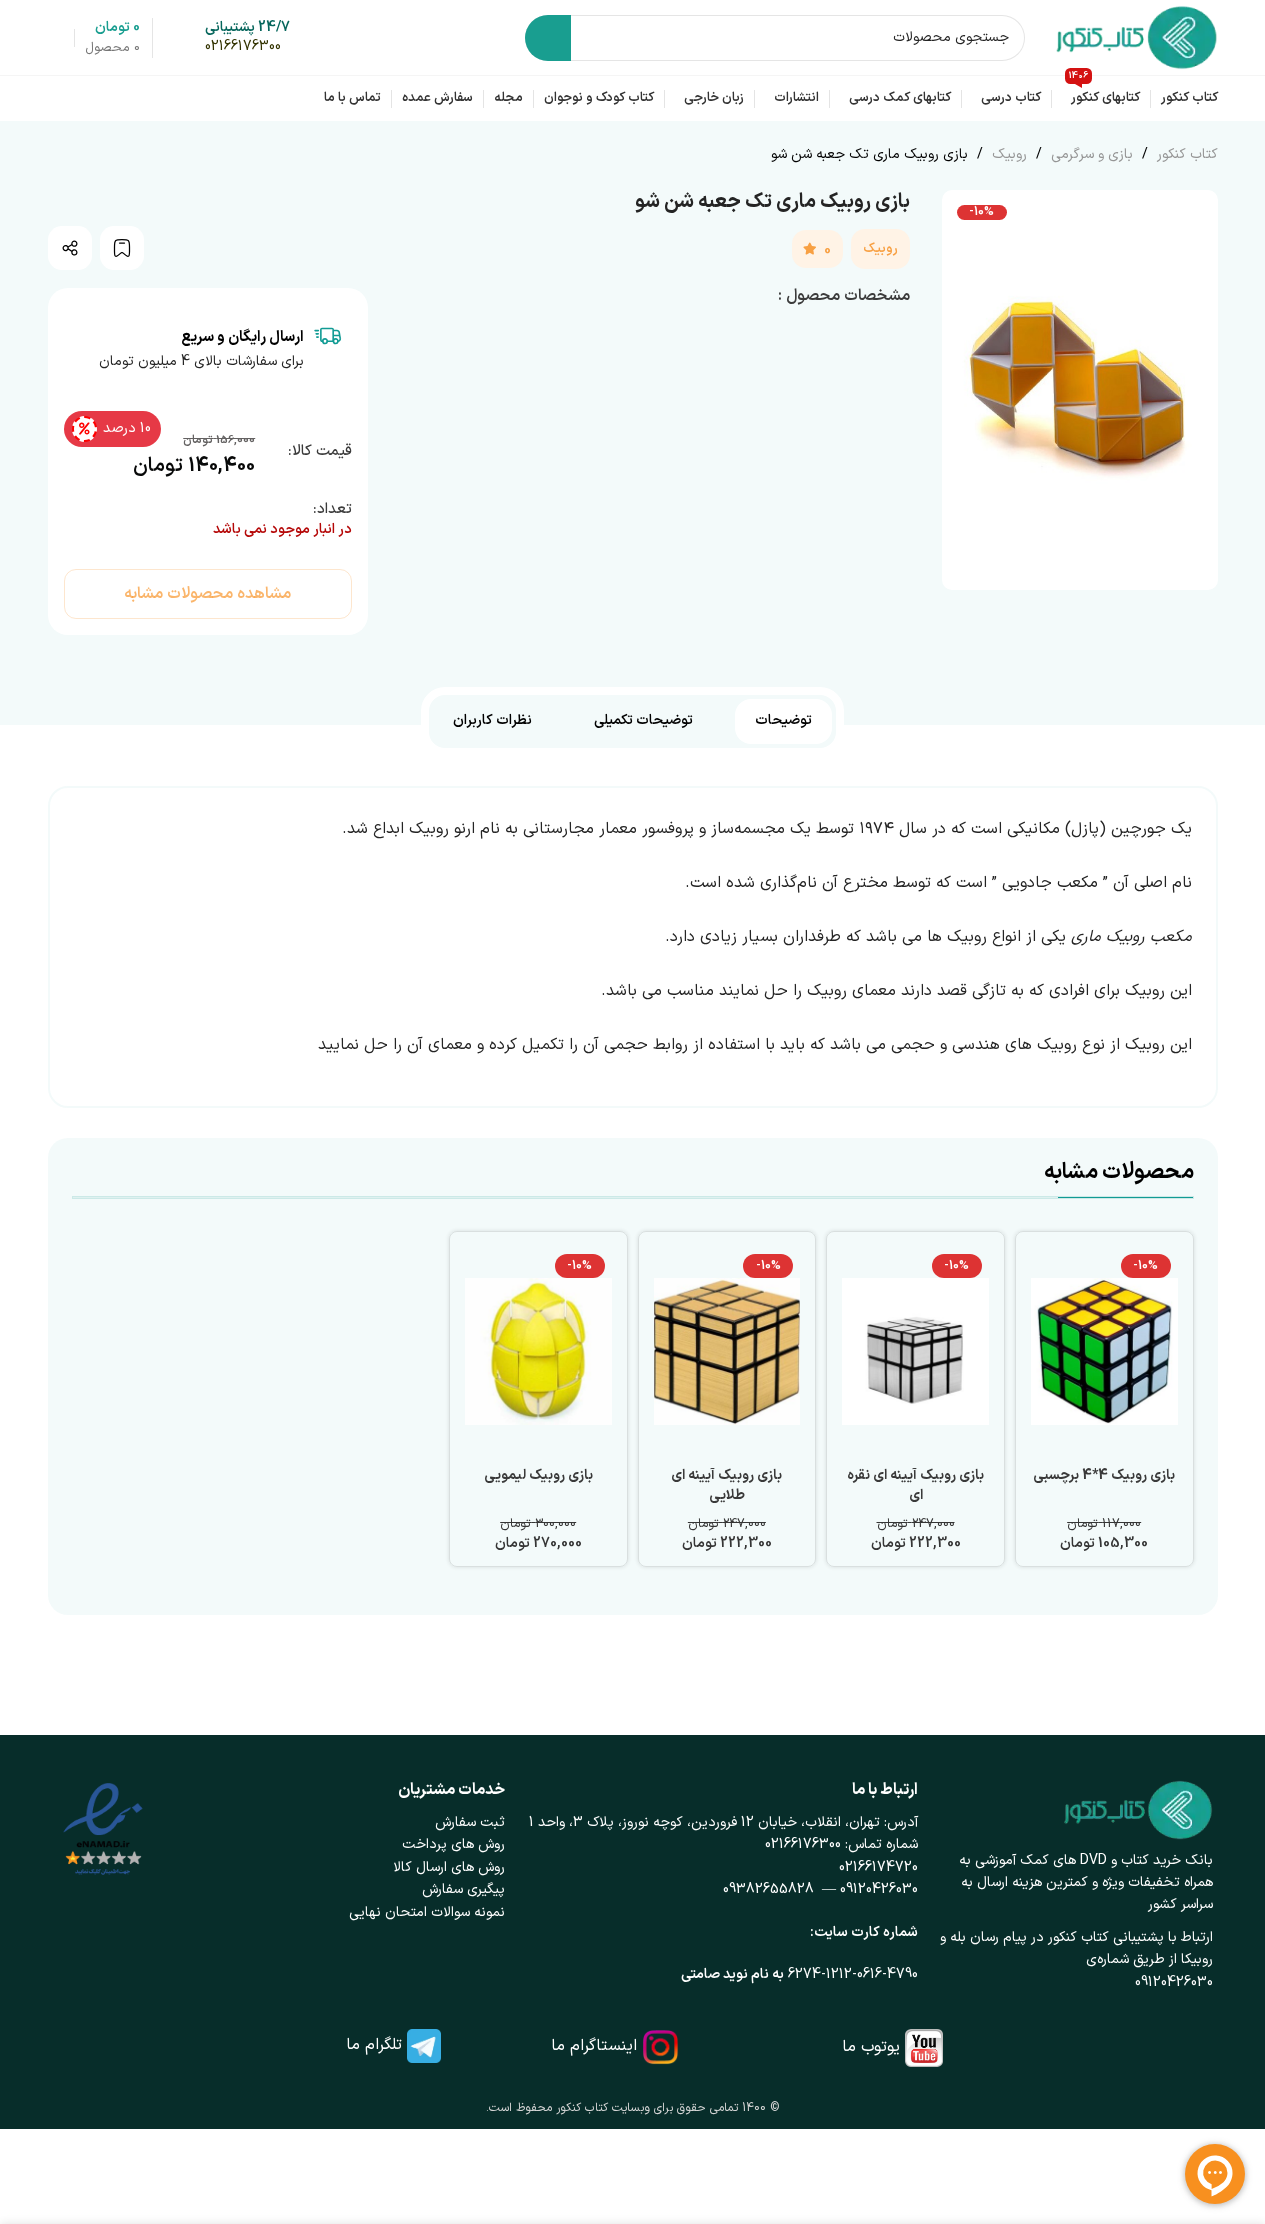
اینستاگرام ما (594, 2046)
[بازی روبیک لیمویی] (538, 1352)
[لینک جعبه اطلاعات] (247, 38)
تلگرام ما (374, 2045)
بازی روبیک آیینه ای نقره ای (915, 1485)
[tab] (783, 721)
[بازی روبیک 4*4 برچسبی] (1104, 1352)
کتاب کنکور (1185, 154)
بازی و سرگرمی (1090, 154)
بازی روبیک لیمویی (538, 1475)
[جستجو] (548, 38)
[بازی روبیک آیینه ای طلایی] (727, 1352)
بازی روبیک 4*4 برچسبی (1104, 1475)
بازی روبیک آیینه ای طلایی (726, 1485)
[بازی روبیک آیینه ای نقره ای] (915, 1352)
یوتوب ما (871, 2047)
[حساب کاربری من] (56, 38)
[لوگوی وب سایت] (1136, 36)
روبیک (1007, 154)
